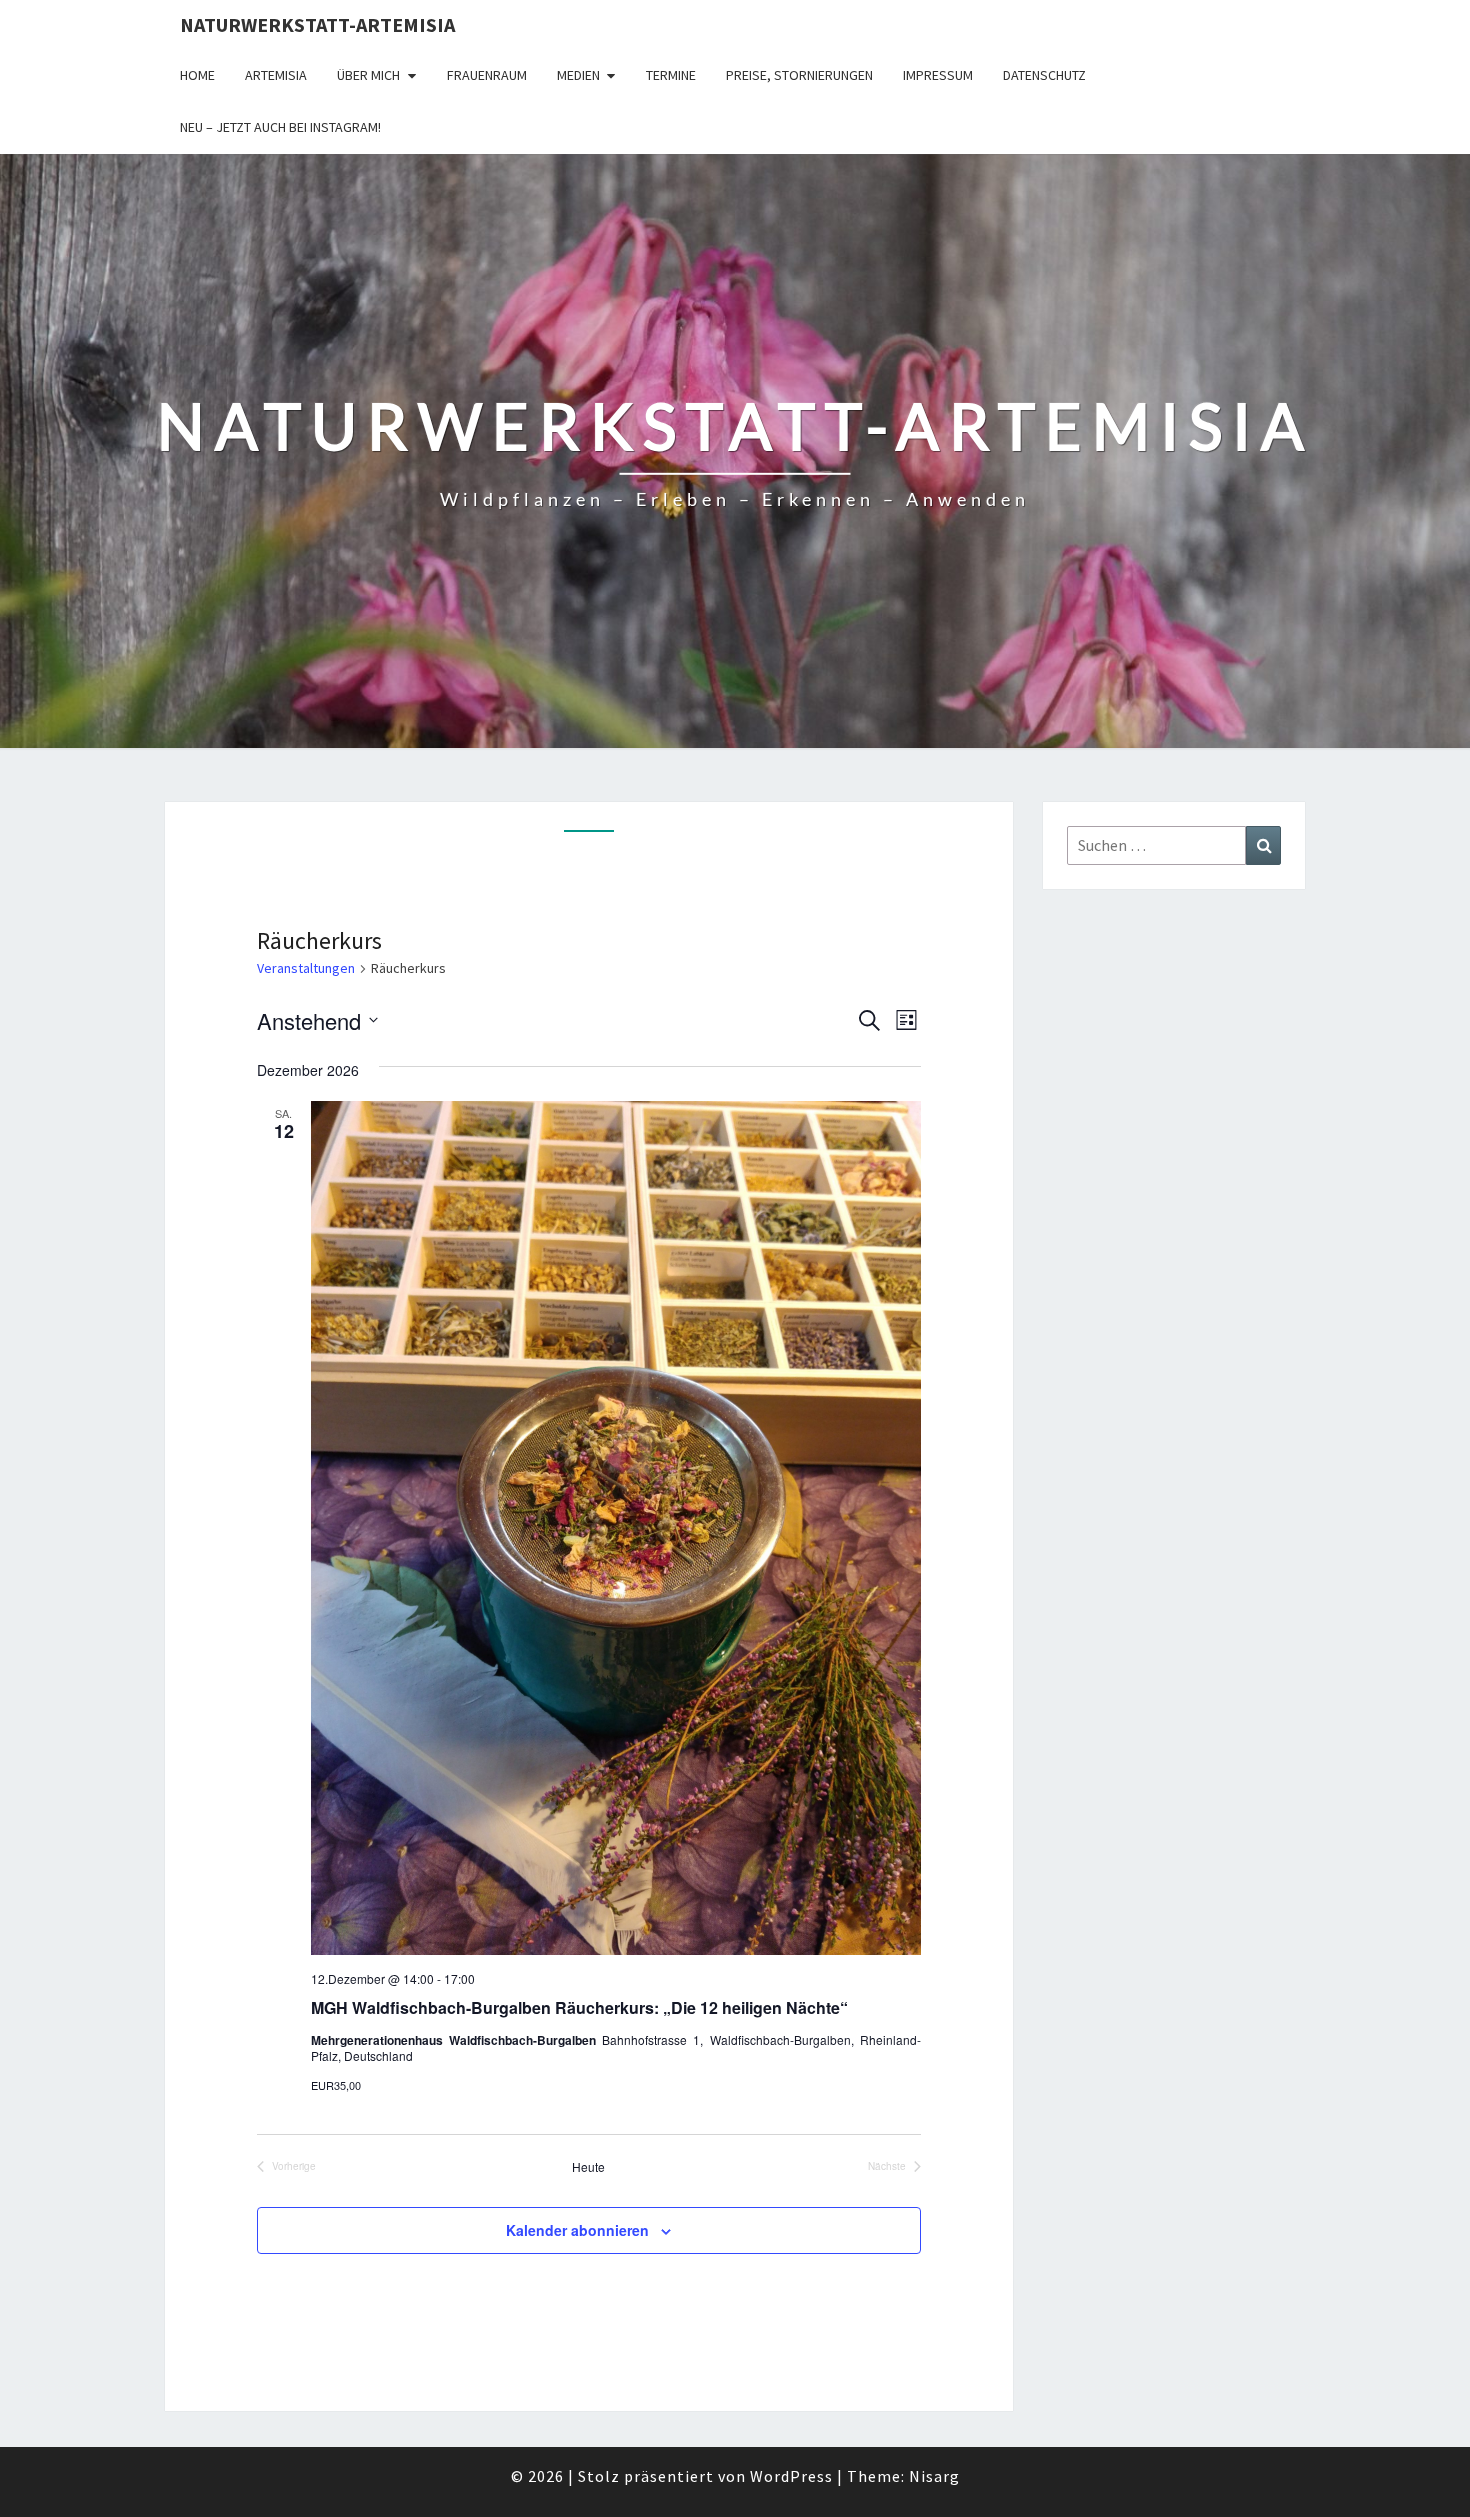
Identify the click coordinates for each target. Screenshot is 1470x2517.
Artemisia (276, 75)
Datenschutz (1044, 75)
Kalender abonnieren (577, 2230)
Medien (578, 75)
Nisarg (934, 2476)
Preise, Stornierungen (799, 75)
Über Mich (368, 75)
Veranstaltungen (306, 968)
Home (197, 75)
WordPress (791, 2476)
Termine (671, 75)
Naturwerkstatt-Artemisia (317, 24)
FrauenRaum (487, 75)
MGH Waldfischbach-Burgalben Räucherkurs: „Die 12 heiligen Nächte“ (579, 2007)
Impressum (938, 75)
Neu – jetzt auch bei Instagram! (280, 127)
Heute (588, 2167)
